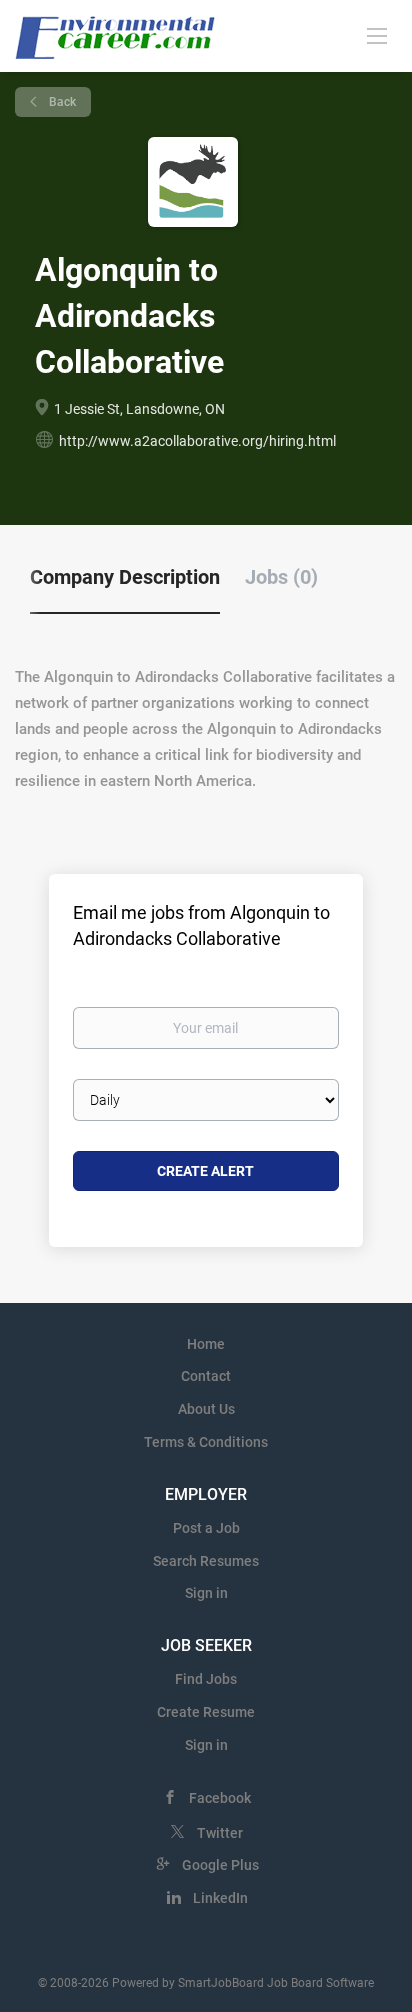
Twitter (220, 1833)
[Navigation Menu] (377, 35)
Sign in (206, 1593)
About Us (206, 1409)
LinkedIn (220, 1898)
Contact (206, 1376)
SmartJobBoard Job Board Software (276, 1983)
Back (61, 102)
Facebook (220, 1798)
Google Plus (220, 1865)
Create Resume (206, 1712)
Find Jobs (206, 1679)
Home (206, 1344)
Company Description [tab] (125, 577)
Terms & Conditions (206, 1442)
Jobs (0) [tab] (281, 577)
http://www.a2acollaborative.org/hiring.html (197, 441)
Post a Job (206, 1528)
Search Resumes (206, 1561)
